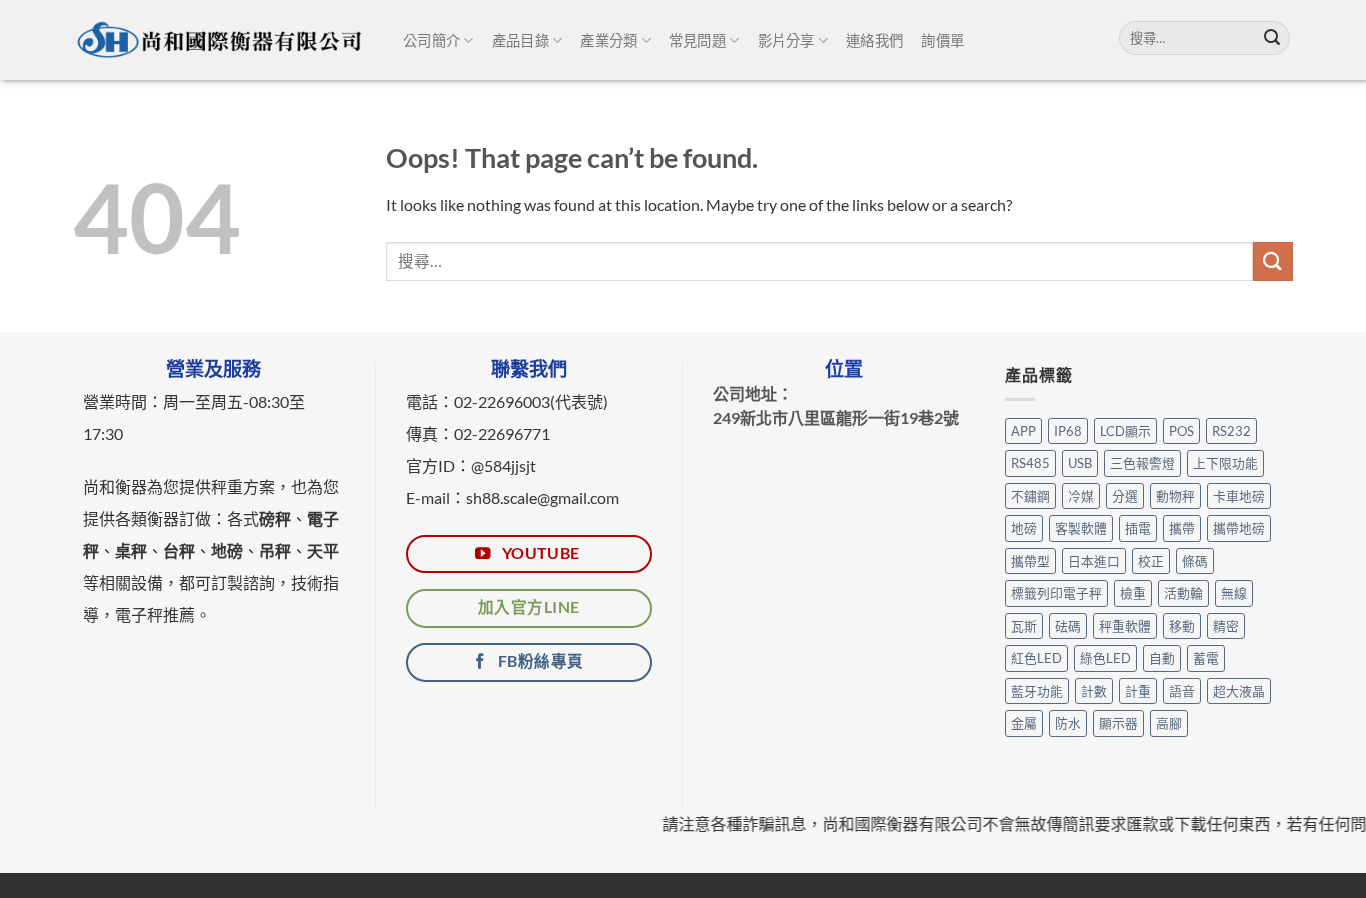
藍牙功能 (1037, 691)
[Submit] (1272, 38)
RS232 (1231, 431)
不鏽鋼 (1030, 496)
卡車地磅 (1239, 496)
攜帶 (1182, 528)
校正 (1151, 561)
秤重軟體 (1125, 626)
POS (1181, 431)
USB (1080, 463)
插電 (1138, 528)
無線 (1234, 593)
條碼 (1195, 561)
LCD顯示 (1125, 431)
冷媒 (1081, 496)
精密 (1226, 626)
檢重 (1133, 593)
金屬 (1024, 723)
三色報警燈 (1142, 463)
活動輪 (1183, 593)
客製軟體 (1081, 528)
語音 (1182, 691)
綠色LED (1105, 658)
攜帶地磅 (1239, 528)
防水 (1068, 723)
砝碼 (1068, 626)
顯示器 (1118, 723)
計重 (1138, 691)
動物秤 (1175, 496)
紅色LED (1036, 658)
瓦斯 (1024, 626)
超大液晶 (1239, 691)
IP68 (1068, 431)
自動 (1162, 658)
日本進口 (1094, 561)
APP (1023, 431)
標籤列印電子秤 (1056, 593)
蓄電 (1206, 658)
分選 (1125, 496)
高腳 (1169, 723)
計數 (1094, 691)
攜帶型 (1030, 561)
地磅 (1024, 528)
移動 (1182, 626)
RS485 (1030, 463)
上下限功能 (1225, 463)
